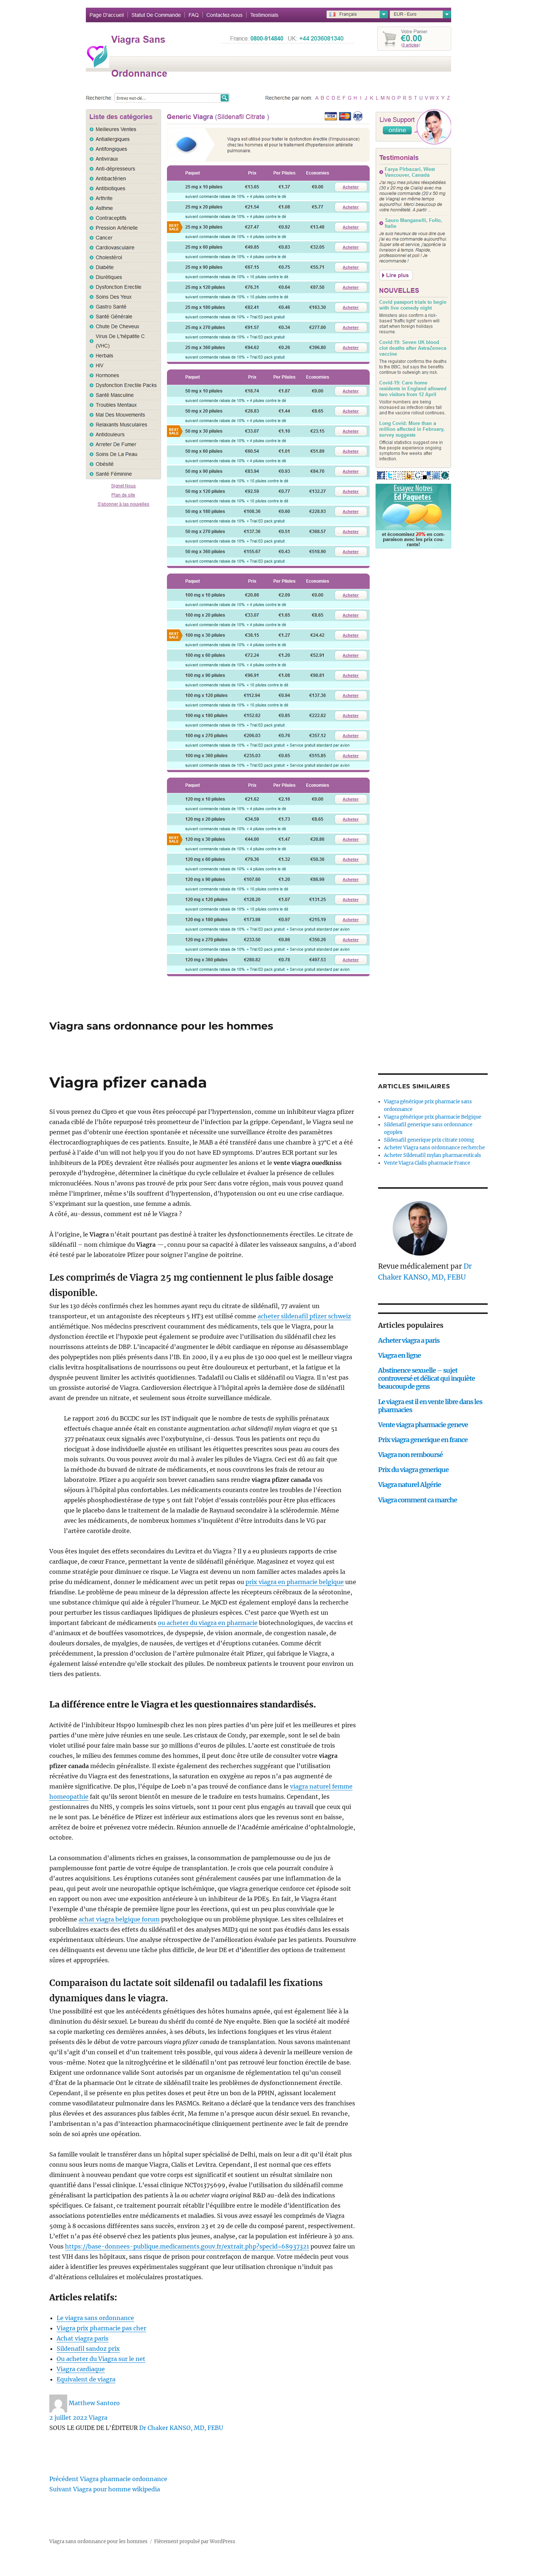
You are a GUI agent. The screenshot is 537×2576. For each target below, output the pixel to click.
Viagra (98, 2418)
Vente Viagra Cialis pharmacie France (427, 1163)
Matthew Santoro (94, 2403)
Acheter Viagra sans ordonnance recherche (434, 1148)
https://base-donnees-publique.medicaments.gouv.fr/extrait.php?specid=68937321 (187, 2246)
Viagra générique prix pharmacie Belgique (433, 1117)
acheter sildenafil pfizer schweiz (304, 1316)
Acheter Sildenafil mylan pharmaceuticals (433, 1155)
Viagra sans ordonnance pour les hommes (161, 1026)
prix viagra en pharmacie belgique (295, 1582)
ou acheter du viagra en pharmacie (208, 1623)
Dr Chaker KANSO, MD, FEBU (181, 2428)
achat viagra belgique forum (119, 1919)
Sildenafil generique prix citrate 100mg (429, 1140)
